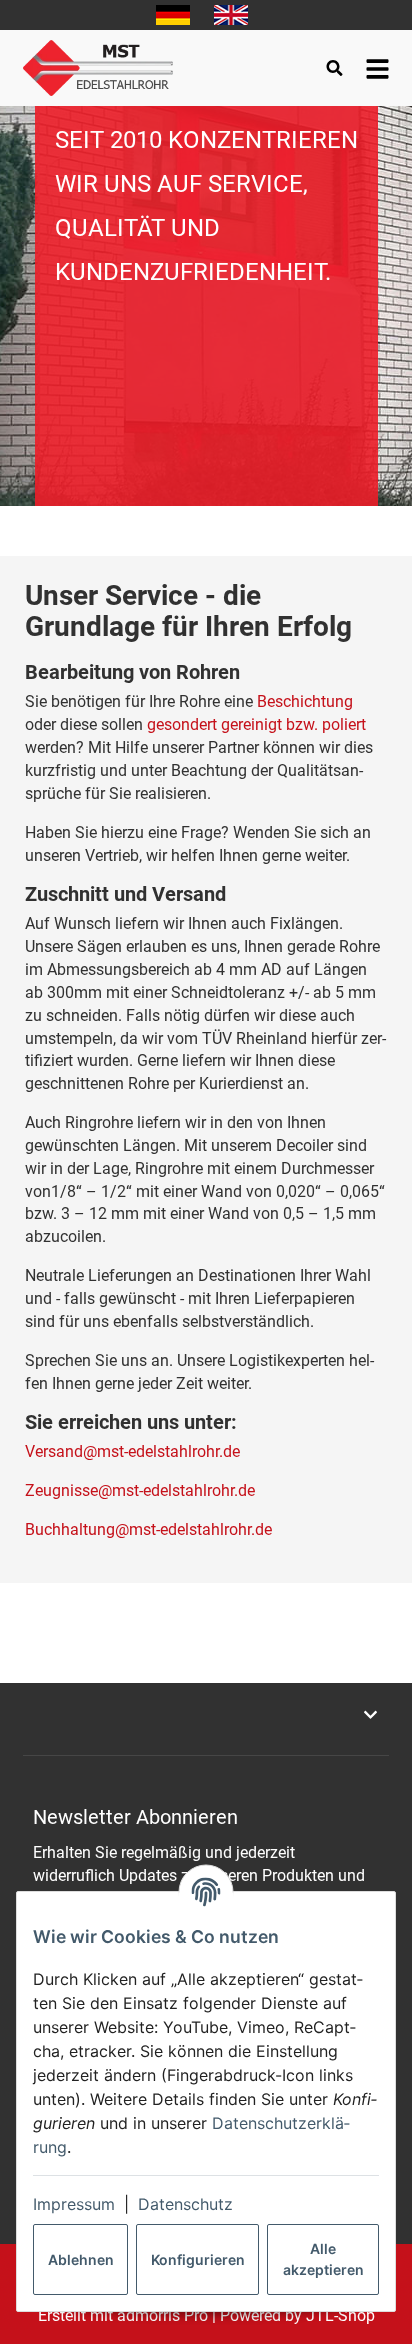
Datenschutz (185, 2204)
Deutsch (173, 15)
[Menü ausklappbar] (377, 68)
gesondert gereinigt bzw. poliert (256, 724)
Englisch (231, 15)
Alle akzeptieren (323, 2259)
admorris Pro (162, 2315)
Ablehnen (81, 2259)
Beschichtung (305, 701)
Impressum (74, 2204)
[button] (206, 1714)
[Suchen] (334, 68)
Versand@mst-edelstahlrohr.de (132, 1451)
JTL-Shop (340, 2315)
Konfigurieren (198, 2259)
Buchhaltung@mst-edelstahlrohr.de (148, 1529)
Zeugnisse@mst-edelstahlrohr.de (140, 1490)
